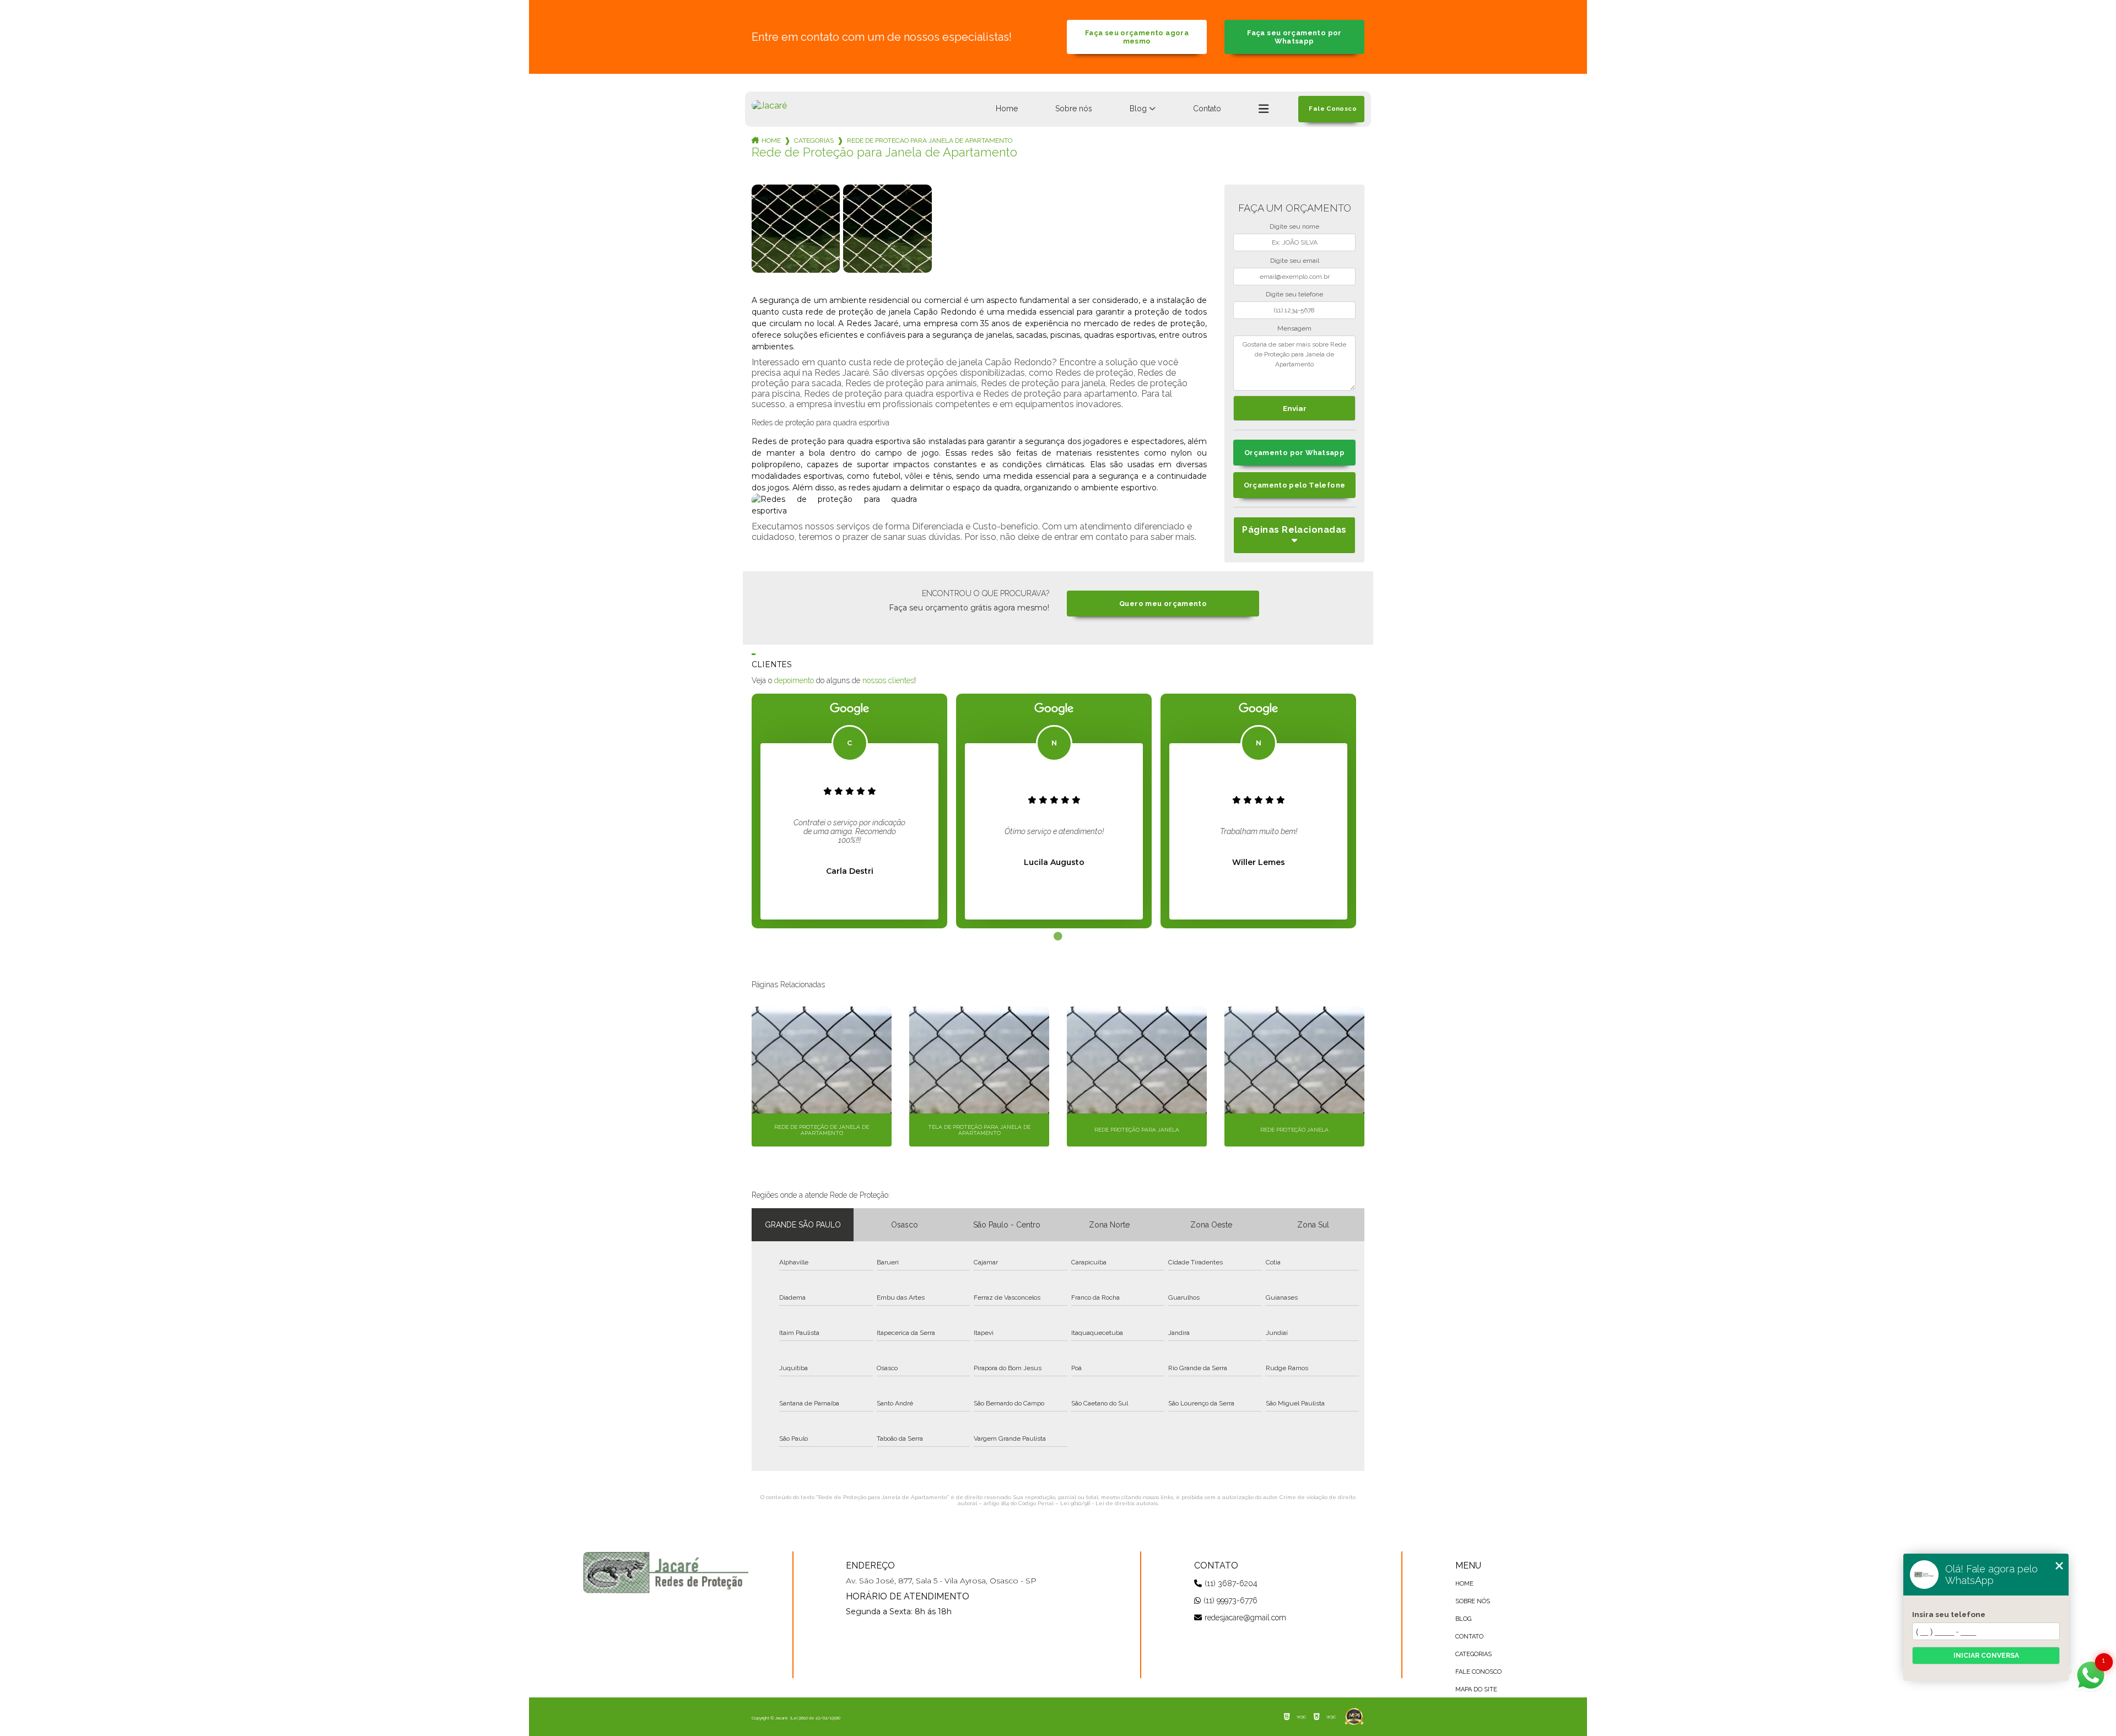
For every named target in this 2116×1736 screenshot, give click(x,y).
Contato (1207, 109)
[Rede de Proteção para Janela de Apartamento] (796, 229)
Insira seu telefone (1949, 1614)
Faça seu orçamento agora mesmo (1137, 37)
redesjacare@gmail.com (1245, 1618)
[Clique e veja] (666, 1572)
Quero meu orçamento (1163, 604)
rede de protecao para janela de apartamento (930, 140)
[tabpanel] (849, 811)
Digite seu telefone (1294, 294)
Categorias (814, 140)
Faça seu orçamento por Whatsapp (1294, 37)
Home (1007, 109)
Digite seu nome (1294, 226)
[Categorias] (1264, 109)
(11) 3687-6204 (1231, 1583)
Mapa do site (1476, 1689)
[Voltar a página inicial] (769, 106)
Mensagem (1294, 328)
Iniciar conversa (1986, 1656)
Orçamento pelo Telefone (1295, 485)
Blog (1138, 109)
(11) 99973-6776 (1230, 1600)
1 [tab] (1058, 937)
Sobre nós (1074, 109)
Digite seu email (1295, 261)
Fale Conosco (1478, 1672)
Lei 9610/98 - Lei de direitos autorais (1109, 1503)
